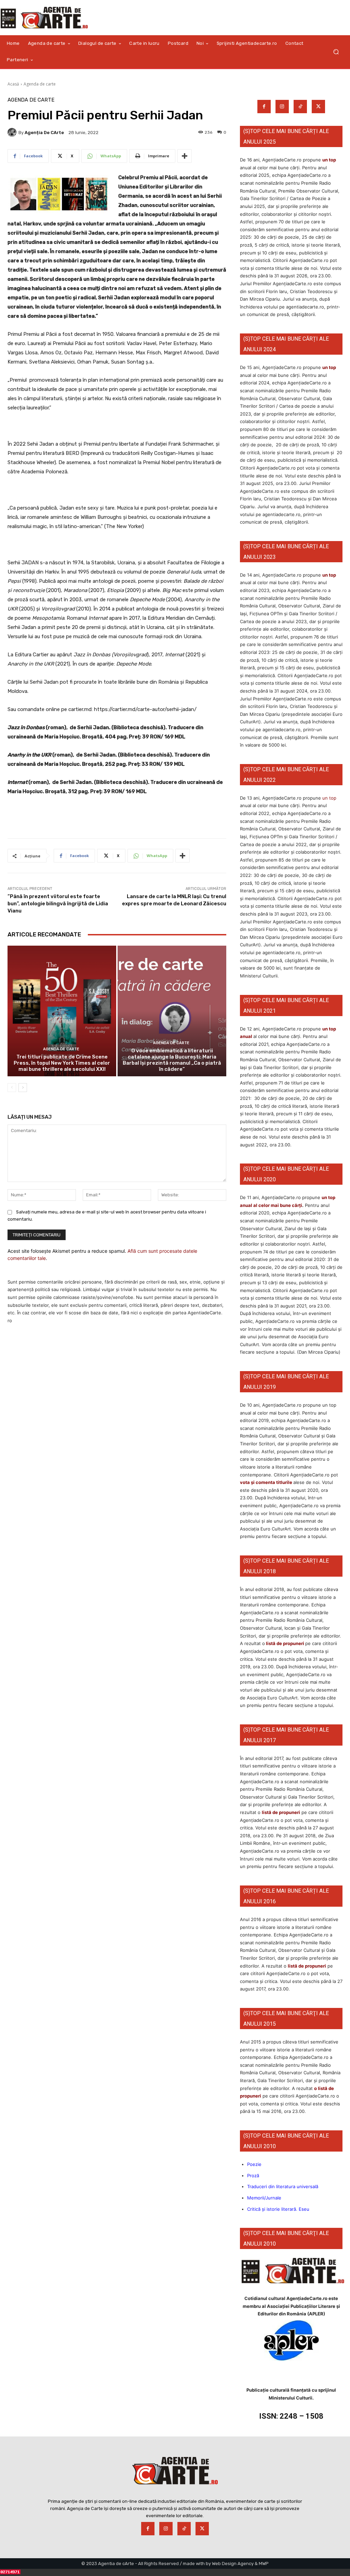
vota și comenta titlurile (266, 1482)
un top (329, 160)
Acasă (13, 84)
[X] (318, 107)
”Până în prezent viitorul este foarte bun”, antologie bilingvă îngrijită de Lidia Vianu (58, 904)
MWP (264, 2564)
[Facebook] (264, 107)
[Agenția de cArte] (13, 132)
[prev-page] (12, 1088)
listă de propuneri (285, 1643)
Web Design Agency (233, 2564)
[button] (336, 52)
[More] (185, 156)
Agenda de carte (40, 84)
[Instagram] (282, 107)
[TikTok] (300, 107)
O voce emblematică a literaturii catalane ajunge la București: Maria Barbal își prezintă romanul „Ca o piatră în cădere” (172, 1060)
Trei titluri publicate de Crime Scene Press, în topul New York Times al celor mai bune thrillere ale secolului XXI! (62, 1063)
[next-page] (23, 1088)
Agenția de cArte (44, 133)
